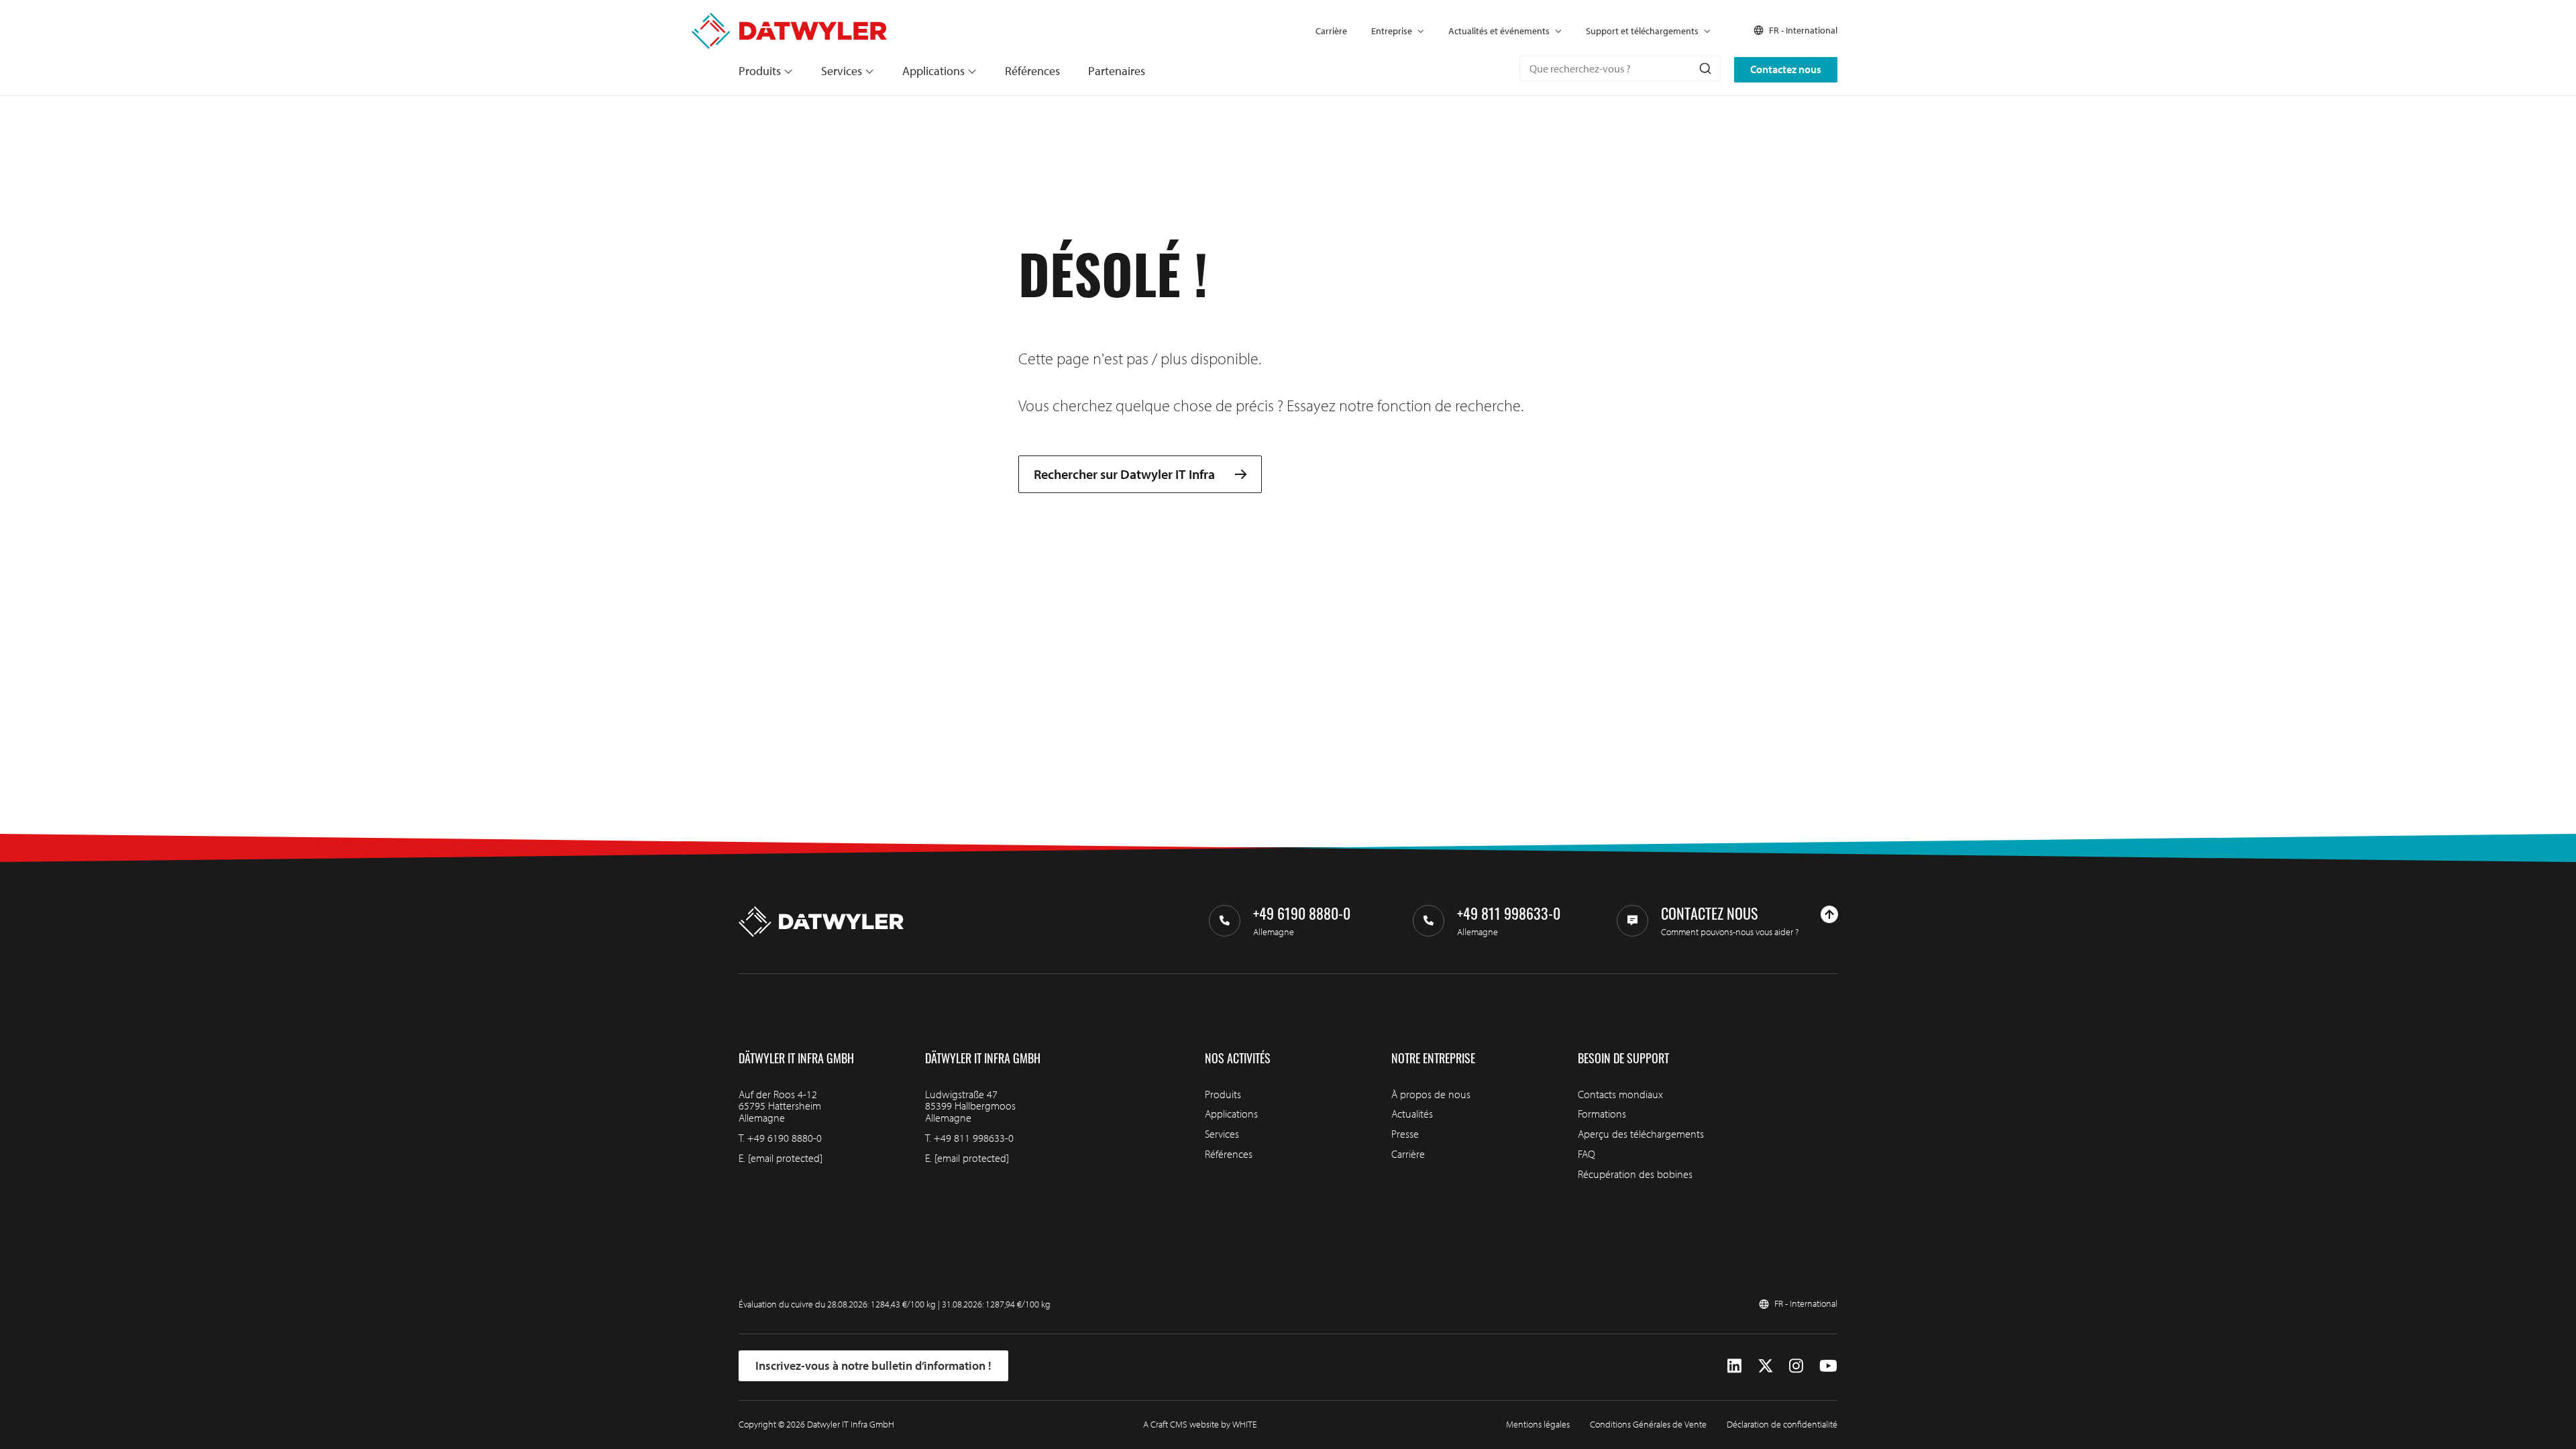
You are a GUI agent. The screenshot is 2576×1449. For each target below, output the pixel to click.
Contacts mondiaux (1620, 1094)
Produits (760, 71)
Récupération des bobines (1635, 1174)
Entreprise (1392, 31)
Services (842, 71)
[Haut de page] (1829, 914)
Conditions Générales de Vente (1648, 1424)
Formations (1602, 1114)
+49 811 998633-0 (974, 1138)
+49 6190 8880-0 (785, 1138)
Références (1032, 71)
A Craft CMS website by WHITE (1200, 1424)
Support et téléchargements (1642, 31)
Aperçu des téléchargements (1641, 1134)
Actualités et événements (1499, 31)
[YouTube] (1828, 1366)
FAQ (1587, 1154)
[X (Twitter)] (1766, 1366)
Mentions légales (1538, 1424)
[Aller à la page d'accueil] (789, 20)
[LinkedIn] (1734, 1366)
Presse (1405, 1134)
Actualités (1412, 1114)
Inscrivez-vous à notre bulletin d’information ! (873, 1365)
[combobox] (1620, 68)
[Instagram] (1796, 1366)
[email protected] (785, 1158)
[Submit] (1704, 68)
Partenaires (1117, 71)
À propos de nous (1431, 1094)
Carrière (1331, 31)
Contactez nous (1786, 69)
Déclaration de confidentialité (1782, 1424)
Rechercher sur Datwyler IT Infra (1124, 474)
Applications (933, 71)
